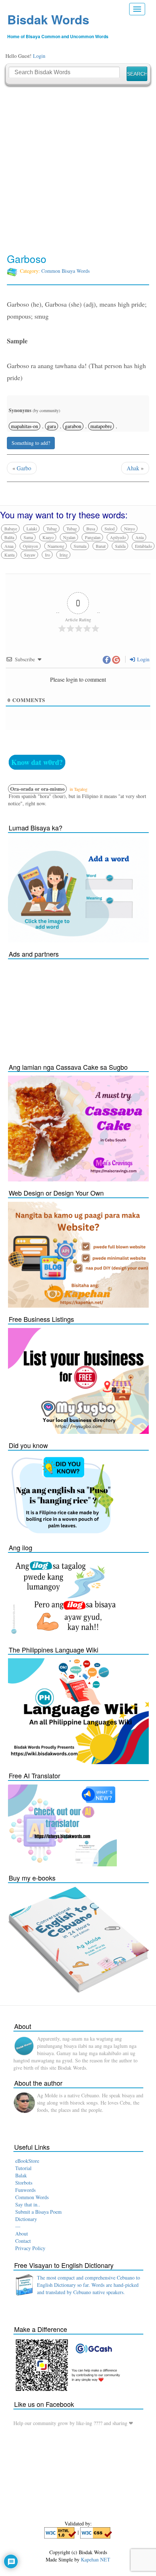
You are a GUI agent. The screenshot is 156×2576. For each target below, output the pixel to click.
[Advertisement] (78, 170)
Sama (28, 537)
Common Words (32, 2197)
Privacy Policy (30, 2248)
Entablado (143, 546)
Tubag (52, 529)
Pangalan (93, 537)
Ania (139, 537)
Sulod (110, 529)
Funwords (25, 2190)
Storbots (24, 2183)
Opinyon (30, 546)
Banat (101, 546)
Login (39, 56)
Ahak (133, 468)
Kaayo (48, 537)
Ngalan (69, 537)
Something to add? (31, 443)
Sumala (80, 546)
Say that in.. (28, 2204)
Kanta (9, 555)
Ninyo (130, 529)
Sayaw (30, 555)
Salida (120, 546)
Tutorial (23, 2168)
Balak (21, 2175)
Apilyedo (118, 537)
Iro (48, 555)
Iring (64, 555)
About (22, 2234)
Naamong (56, 546)
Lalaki (32, 529)
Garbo (24, 468)
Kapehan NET (96, 2559)
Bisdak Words (48, 19)
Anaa (9, 546)
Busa (91, 529)
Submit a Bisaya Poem (38, 2212)
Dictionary (26, 2219)
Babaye (11, 529)
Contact (23, 2241)
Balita (9, 537)
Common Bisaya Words (65, 271)
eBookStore (27, 2161)
